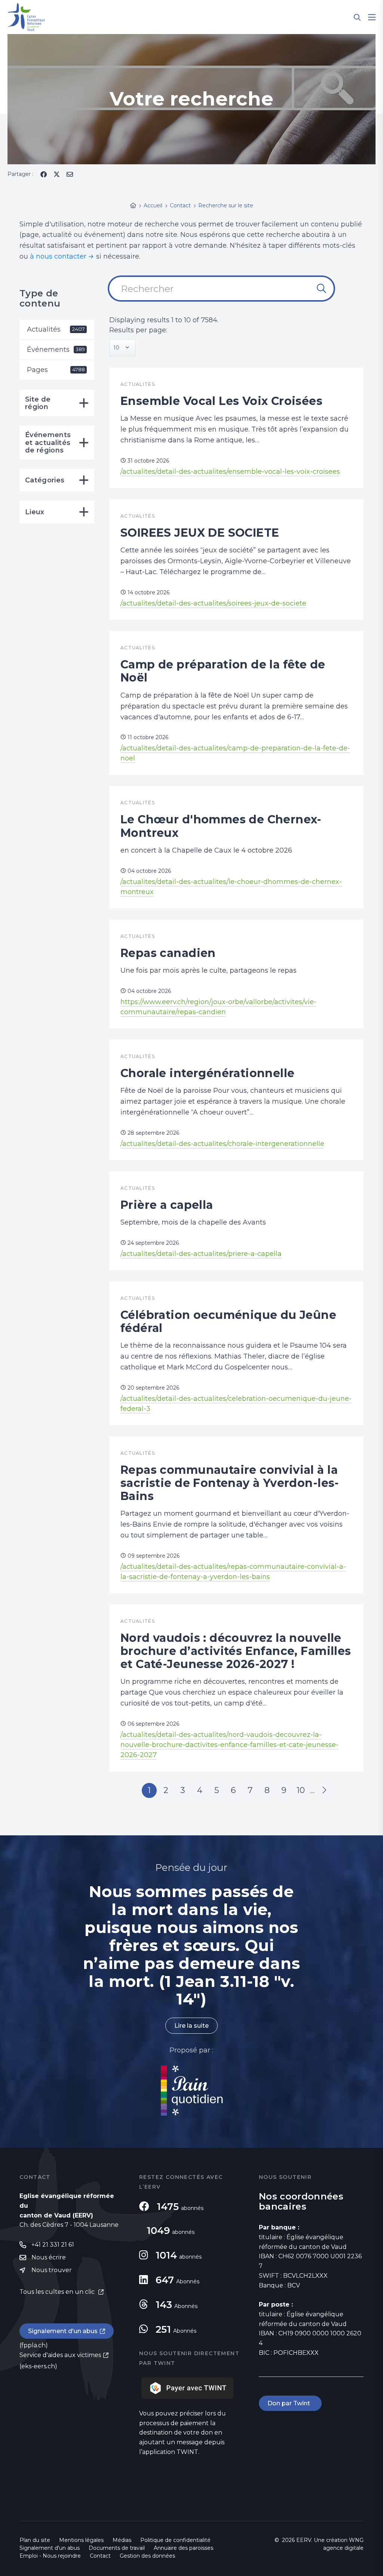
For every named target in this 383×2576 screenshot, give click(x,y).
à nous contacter (58, 256)
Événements (56, 350)
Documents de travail (117, 2548)
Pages (56, 370)
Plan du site (35, 2540)
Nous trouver (52, 2270)
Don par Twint (290, 2403)
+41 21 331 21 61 (53, 2245)
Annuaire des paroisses (183, 2548)
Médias (122, 2540)
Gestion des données (147, 2556)
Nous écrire (49, 2257)
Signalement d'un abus (63, 2331)
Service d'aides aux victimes (60, 2355)
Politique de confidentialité (175, 2540)
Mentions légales (81, 2540)
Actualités (56, 329)
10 (301, 1790)
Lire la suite (191, 2026)
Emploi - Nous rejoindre (50, 2556)
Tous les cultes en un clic (58, 2292)
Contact (100, 2556)
